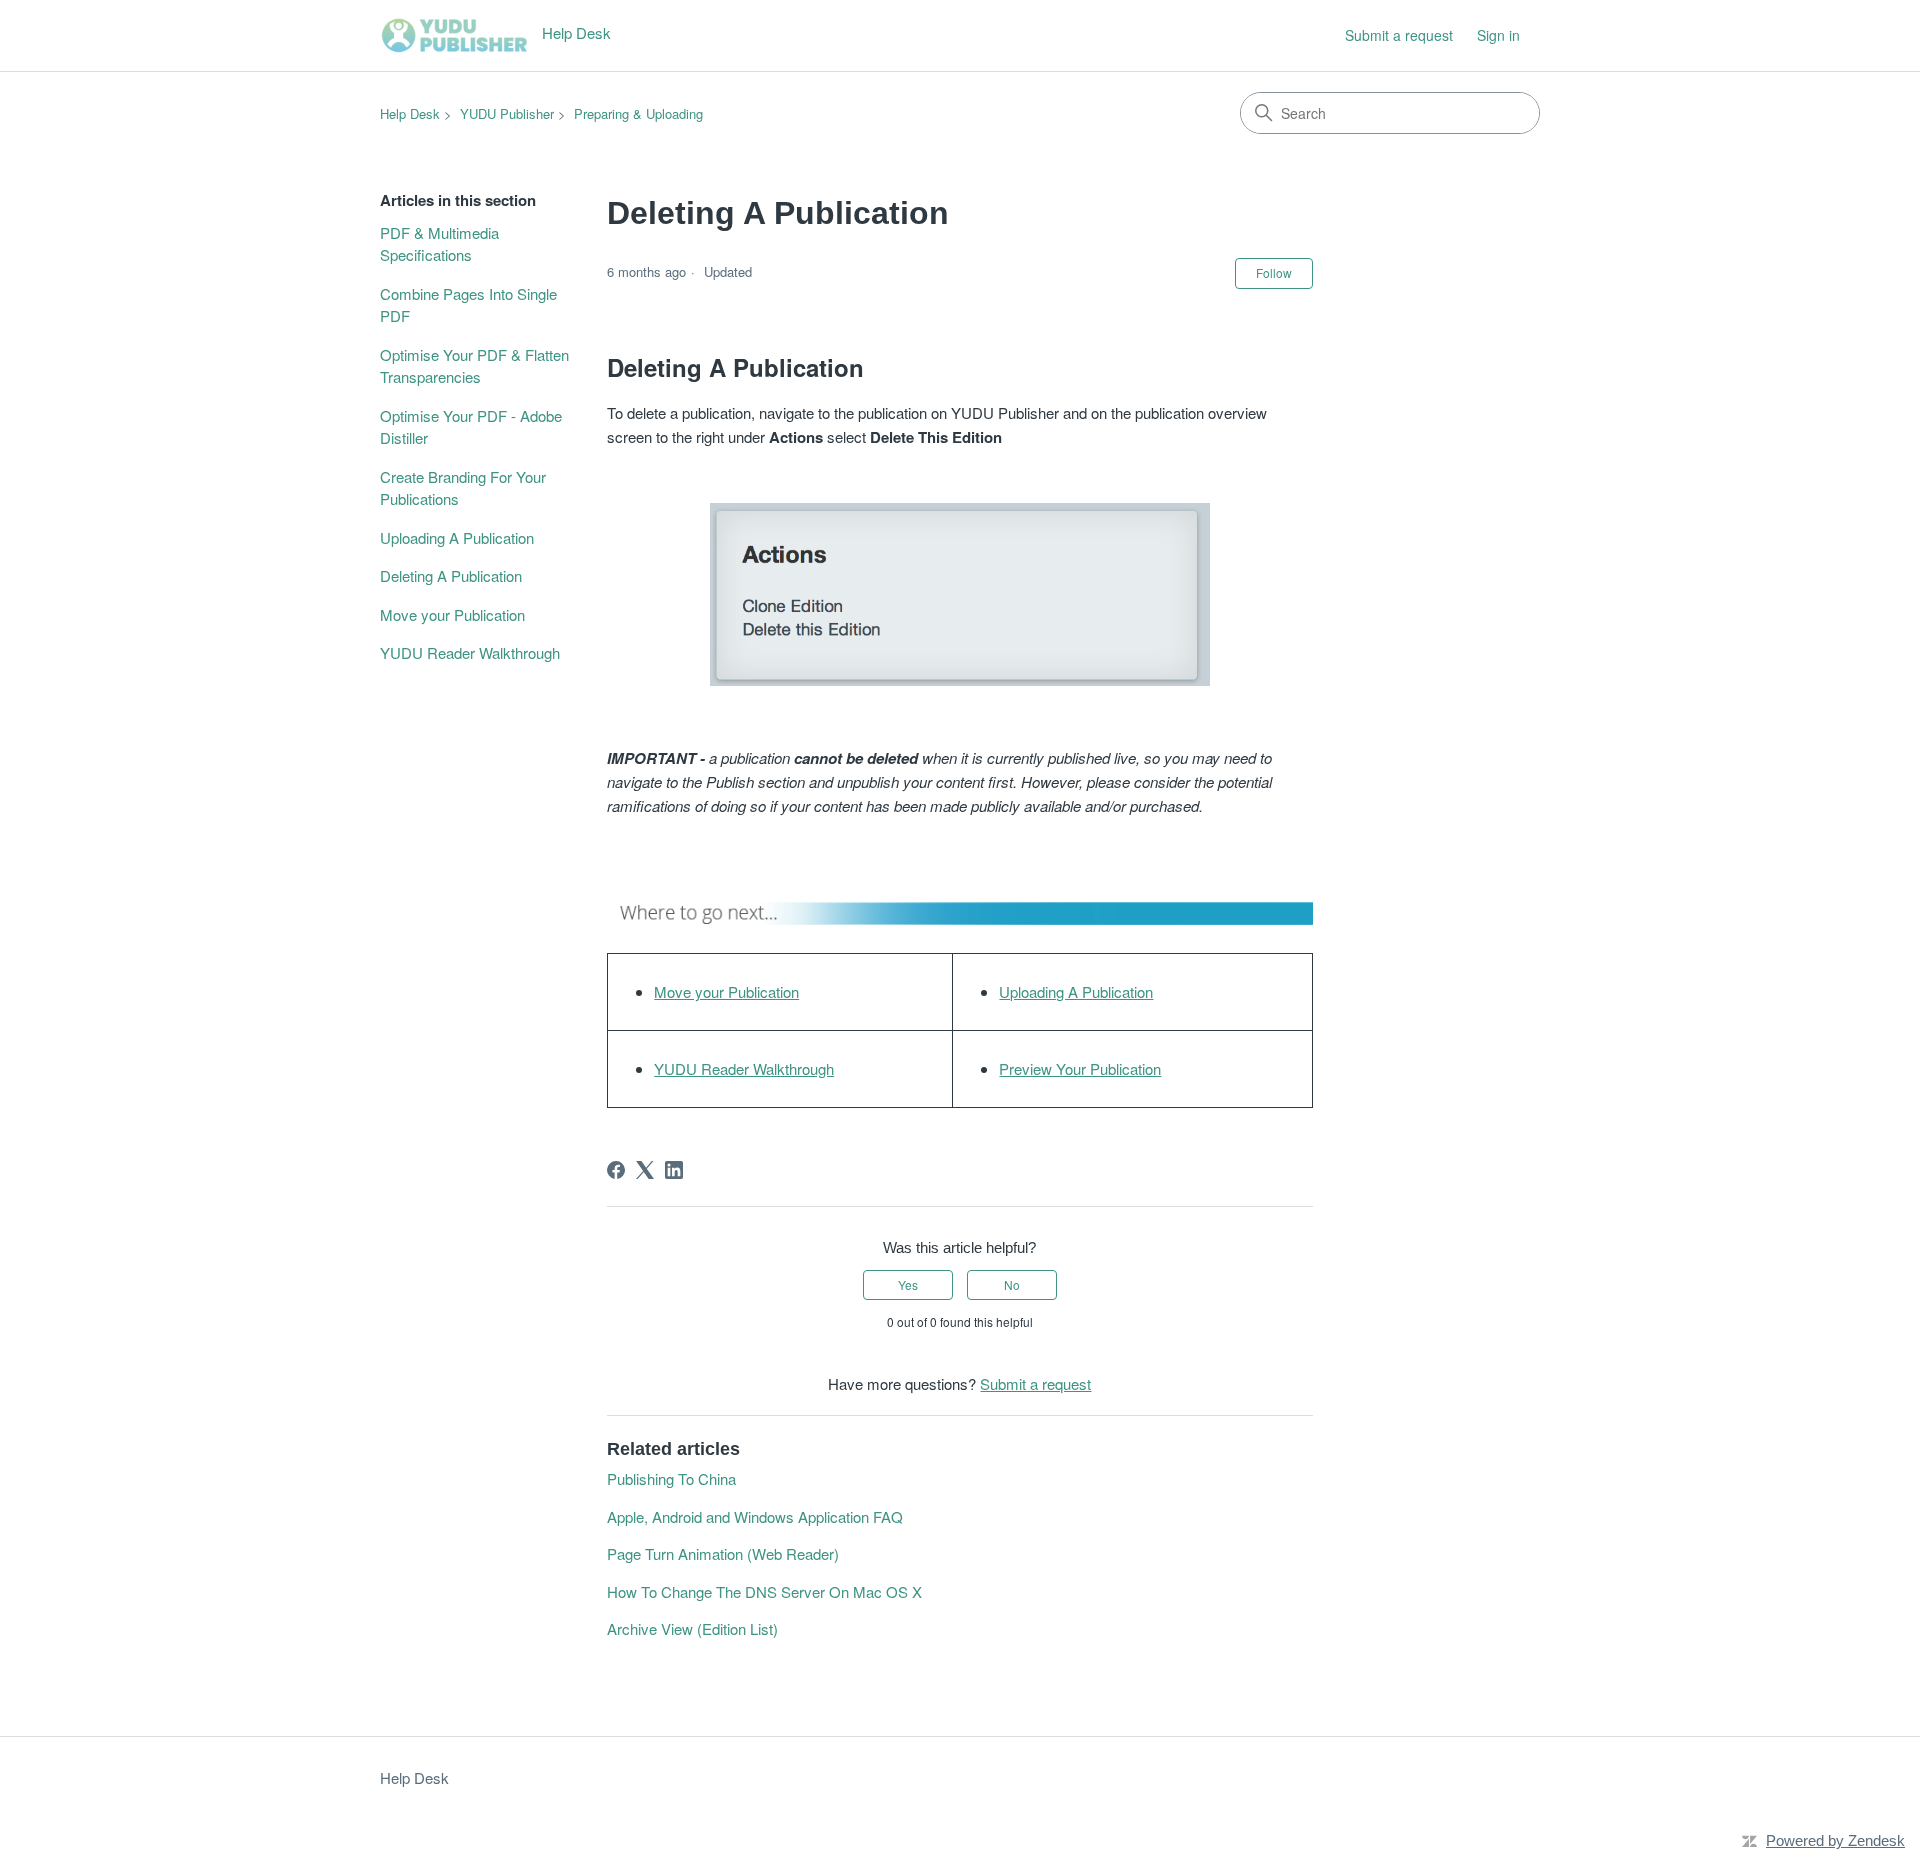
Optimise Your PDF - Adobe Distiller (471, 427)
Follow (1274, 272)
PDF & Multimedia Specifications (439, 244)
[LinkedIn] (674, 1170)
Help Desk (410, 113)
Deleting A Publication (451, 575)
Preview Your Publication (1080, 1068)
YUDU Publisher (507, 113)
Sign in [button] (1498, 35)
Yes (908, 1284)
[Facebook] (616, 1170)
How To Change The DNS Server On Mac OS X (764, 1591)
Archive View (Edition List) (692, 1628)
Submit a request (1399, 35)
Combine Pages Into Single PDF (468, 305)
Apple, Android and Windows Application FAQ (755, 1516)
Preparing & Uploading (638, 113)
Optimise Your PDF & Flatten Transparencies (474, 366)
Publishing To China (671, 1478)
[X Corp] (645, 1170)
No (1012, 1284)
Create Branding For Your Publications (463, 488)
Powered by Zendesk (1835, 1840)
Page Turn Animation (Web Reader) (723, 1553)
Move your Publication (452, 614)
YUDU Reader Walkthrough (470, 652)
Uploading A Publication (457, 537)
